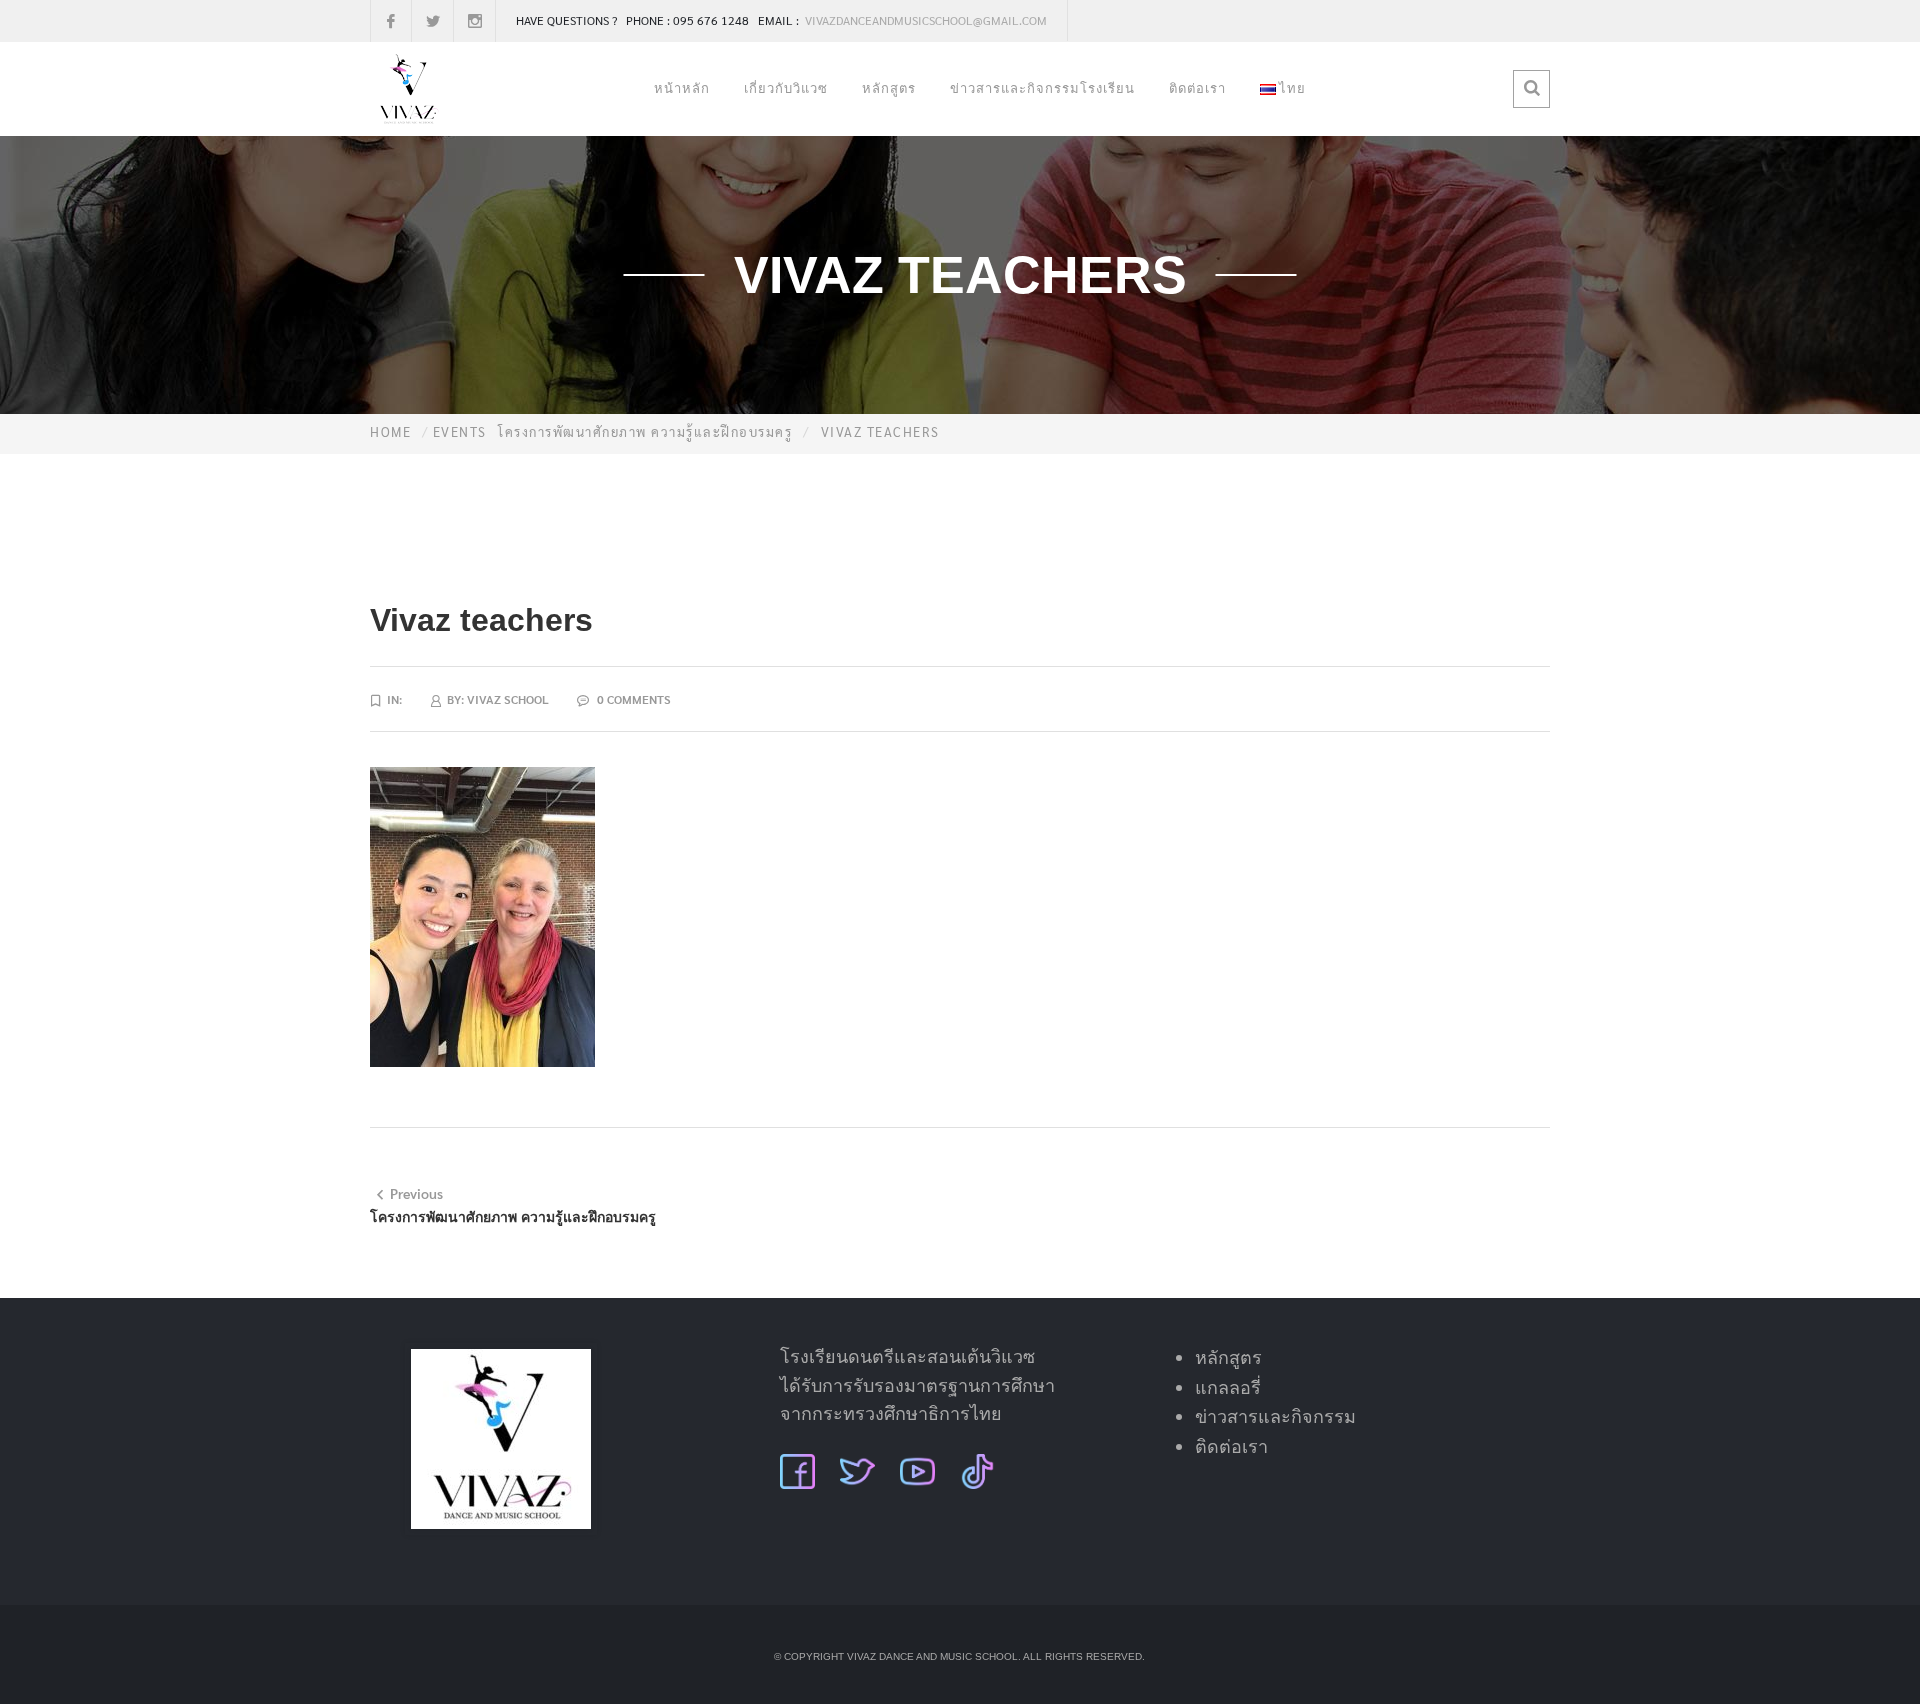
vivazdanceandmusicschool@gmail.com (924, 20)
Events (460, 431)
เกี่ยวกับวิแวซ (786, 88)
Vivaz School (508, 699)
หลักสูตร (889, 88)
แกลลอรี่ (1228, 1388)
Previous (416, 1193)
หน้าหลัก (682, 88)
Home (390, 431)
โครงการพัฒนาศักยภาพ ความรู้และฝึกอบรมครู (645, 431)
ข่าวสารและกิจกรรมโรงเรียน (1042, 88)
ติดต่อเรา (1197, 88)
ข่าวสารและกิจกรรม (1275, 1417)
